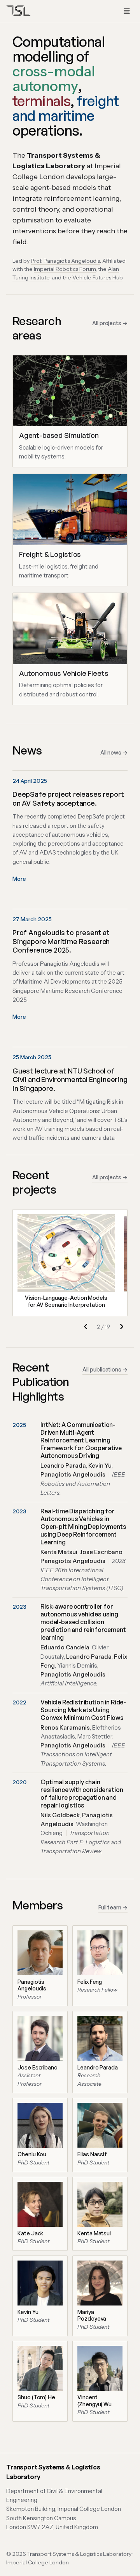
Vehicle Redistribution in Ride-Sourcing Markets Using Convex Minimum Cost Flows (83, 1710)
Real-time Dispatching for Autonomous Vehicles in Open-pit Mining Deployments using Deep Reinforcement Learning (83, 1527)
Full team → (113, 1907)
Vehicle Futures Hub (97, 277)
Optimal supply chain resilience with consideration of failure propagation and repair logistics (82, 1794)
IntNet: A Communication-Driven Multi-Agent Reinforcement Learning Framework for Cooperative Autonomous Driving (81, 1440)
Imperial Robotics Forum (65, 269)
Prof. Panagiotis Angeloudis (65, 261)
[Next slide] (121, 1327)
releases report (99, 794)
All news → (114, 752)
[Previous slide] (86, 1327)
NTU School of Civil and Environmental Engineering (70, 1075)
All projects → (110, 323)
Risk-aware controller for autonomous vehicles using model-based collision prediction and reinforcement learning (83, 1622)
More (19, 879)
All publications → (105, 1369)
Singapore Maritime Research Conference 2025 (61, 946)
